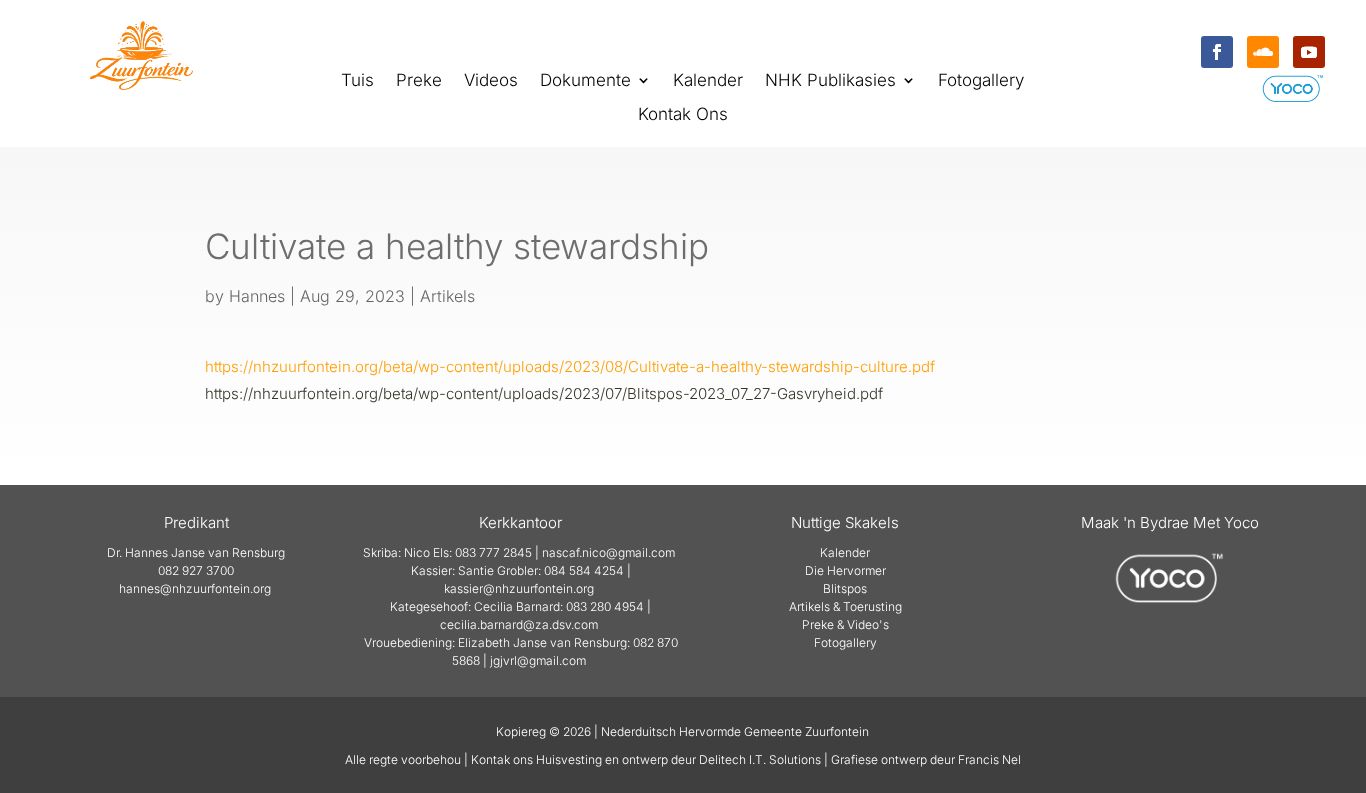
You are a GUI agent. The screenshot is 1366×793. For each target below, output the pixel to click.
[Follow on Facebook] (1217, 52)
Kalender (708, 81)
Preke (419, 81)
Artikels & (816, 606)
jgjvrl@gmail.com (538, 660)
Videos (491, 81)
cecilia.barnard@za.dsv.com (519, 624)
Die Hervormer (845, 570)
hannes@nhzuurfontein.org (195, 588)
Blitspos (845, 588)
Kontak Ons (683, 115)
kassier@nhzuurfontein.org (519, 588)
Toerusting (872, 606)
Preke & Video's (845, 624)
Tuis (357, 81)
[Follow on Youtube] (1309, 52)
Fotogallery (981, 81)
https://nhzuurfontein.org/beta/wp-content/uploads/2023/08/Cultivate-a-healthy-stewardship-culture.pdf (570, 366)
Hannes (257, 296)
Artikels (447, 296)
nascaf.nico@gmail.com (608, 552)
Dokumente (585, 81)
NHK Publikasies (830, 81)
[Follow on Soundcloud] (1263, 52)
